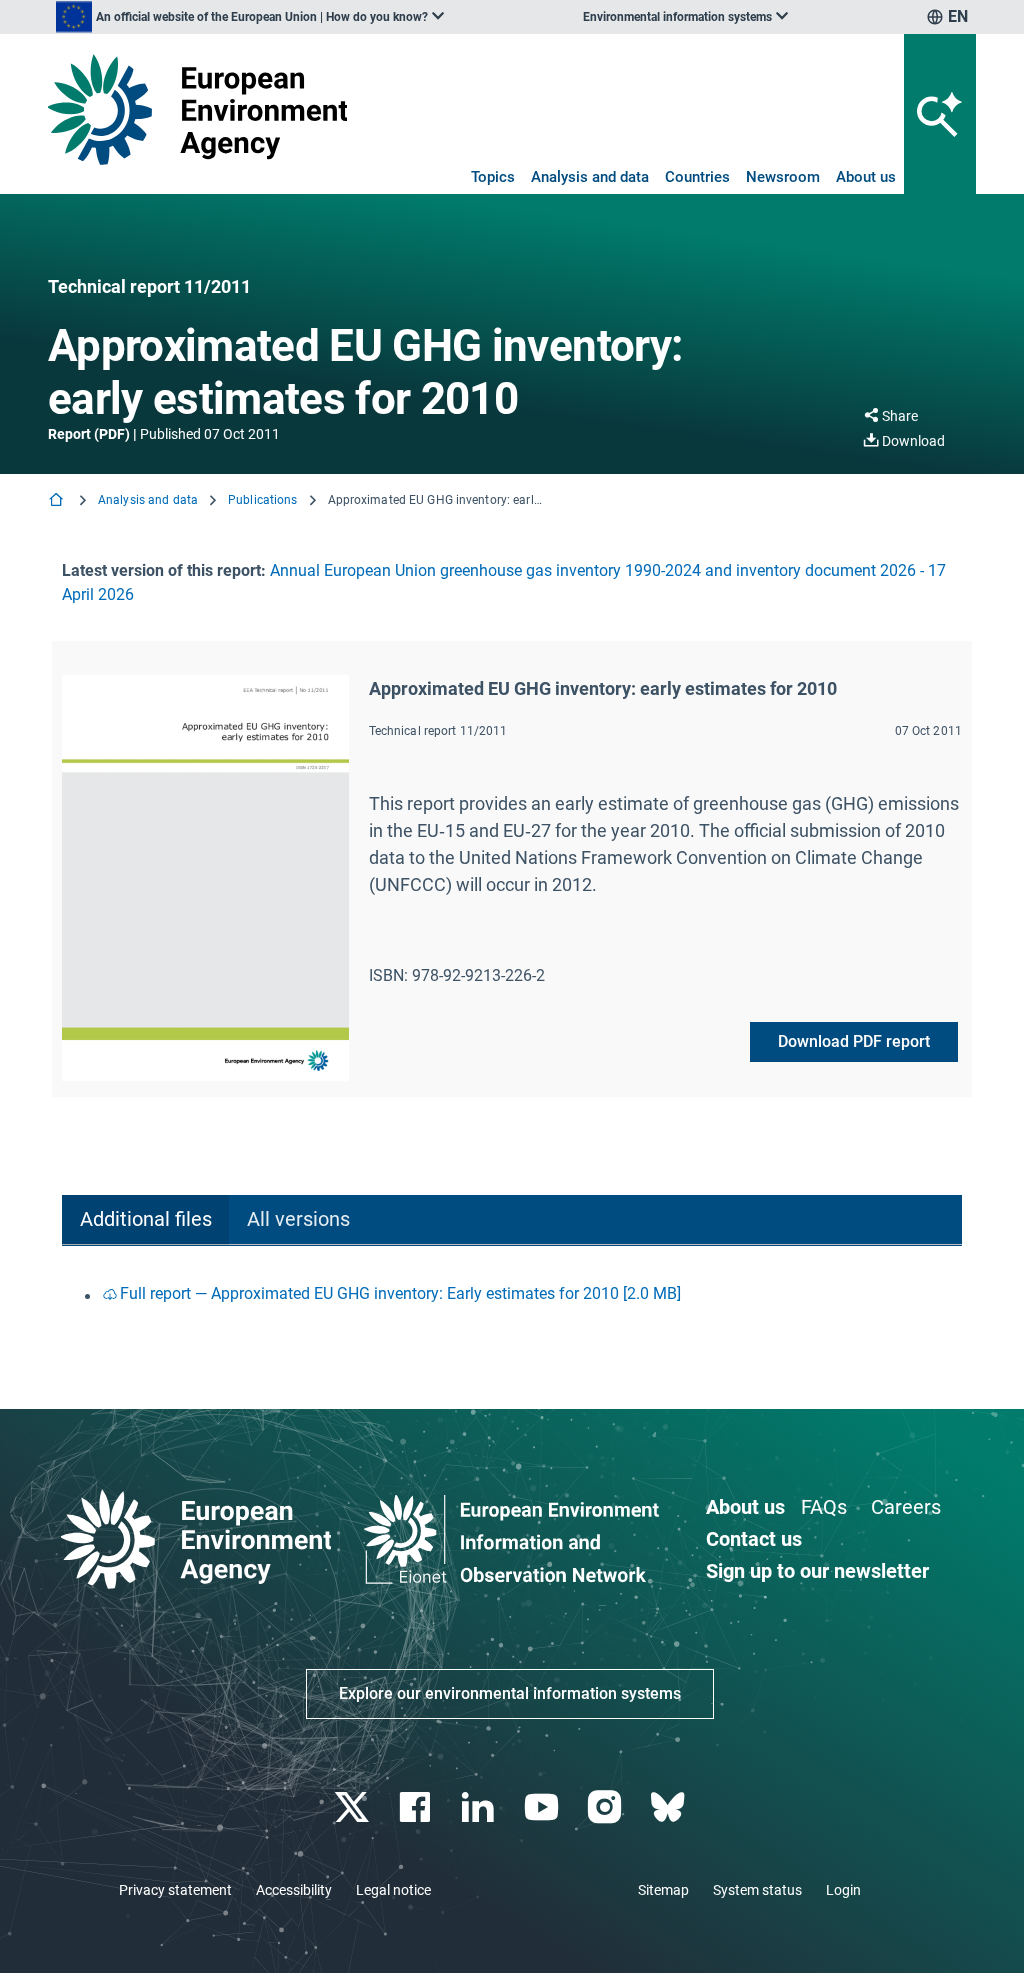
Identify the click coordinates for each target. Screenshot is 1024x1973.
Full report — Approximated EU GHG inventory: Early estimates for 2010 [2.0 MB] (400, 1293)
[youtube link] (543, 1807)
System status (757, 1890)
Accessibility (294, 1890)
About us (866, 177)
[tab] (145, 1220)
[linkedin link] (480, 1807)
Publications (262, 500)
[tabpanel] (512, 1295)
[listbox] (250, 17)
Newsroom (783, 177)
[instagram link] (606, 1807)
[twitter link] (353, 1807)
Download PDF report (854, 1041)
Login (843, 1890)
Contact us (754, 1539)
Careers (906, 1507)
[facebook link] (417, 1807)
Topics (493, 177)
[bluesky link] (669, 1807)
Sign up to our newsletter (817, 1571)
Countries (697, 177)
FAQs (824, 1507)
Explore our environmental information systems (510, 1693)
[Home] (58, 501)
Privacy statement (175, 1890)
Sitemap (663, 1890)
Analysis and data (590, 177)
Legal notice (393, 1890)
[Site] (197, 109)
